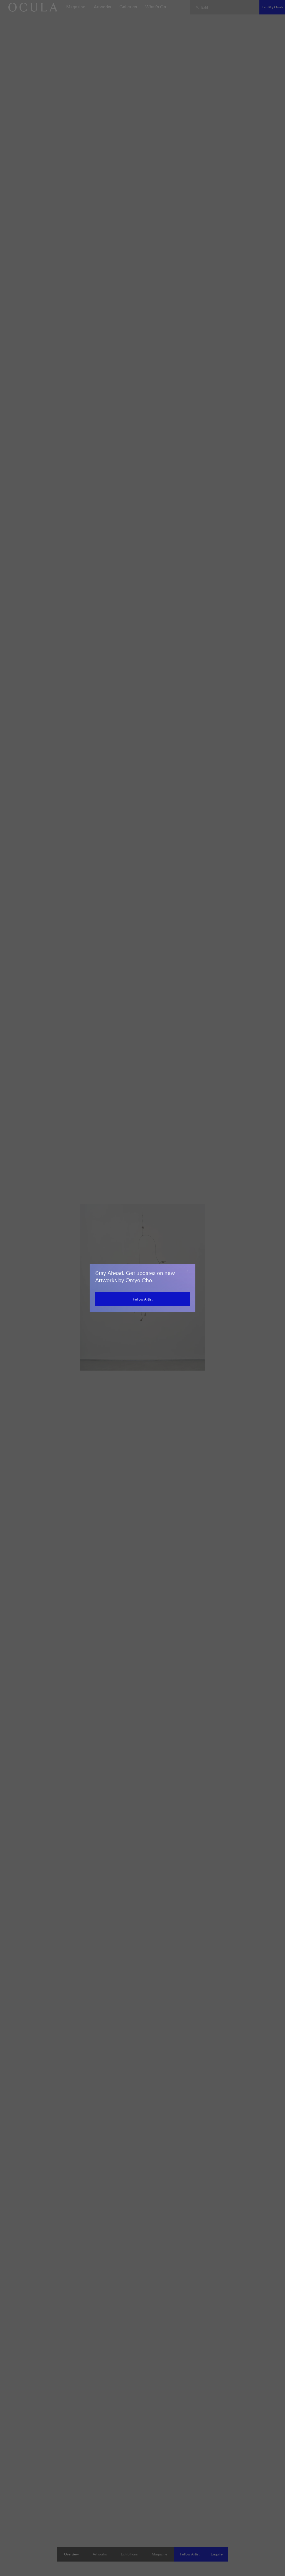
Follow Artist (143, 1299)
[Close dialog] (188, 1271)
